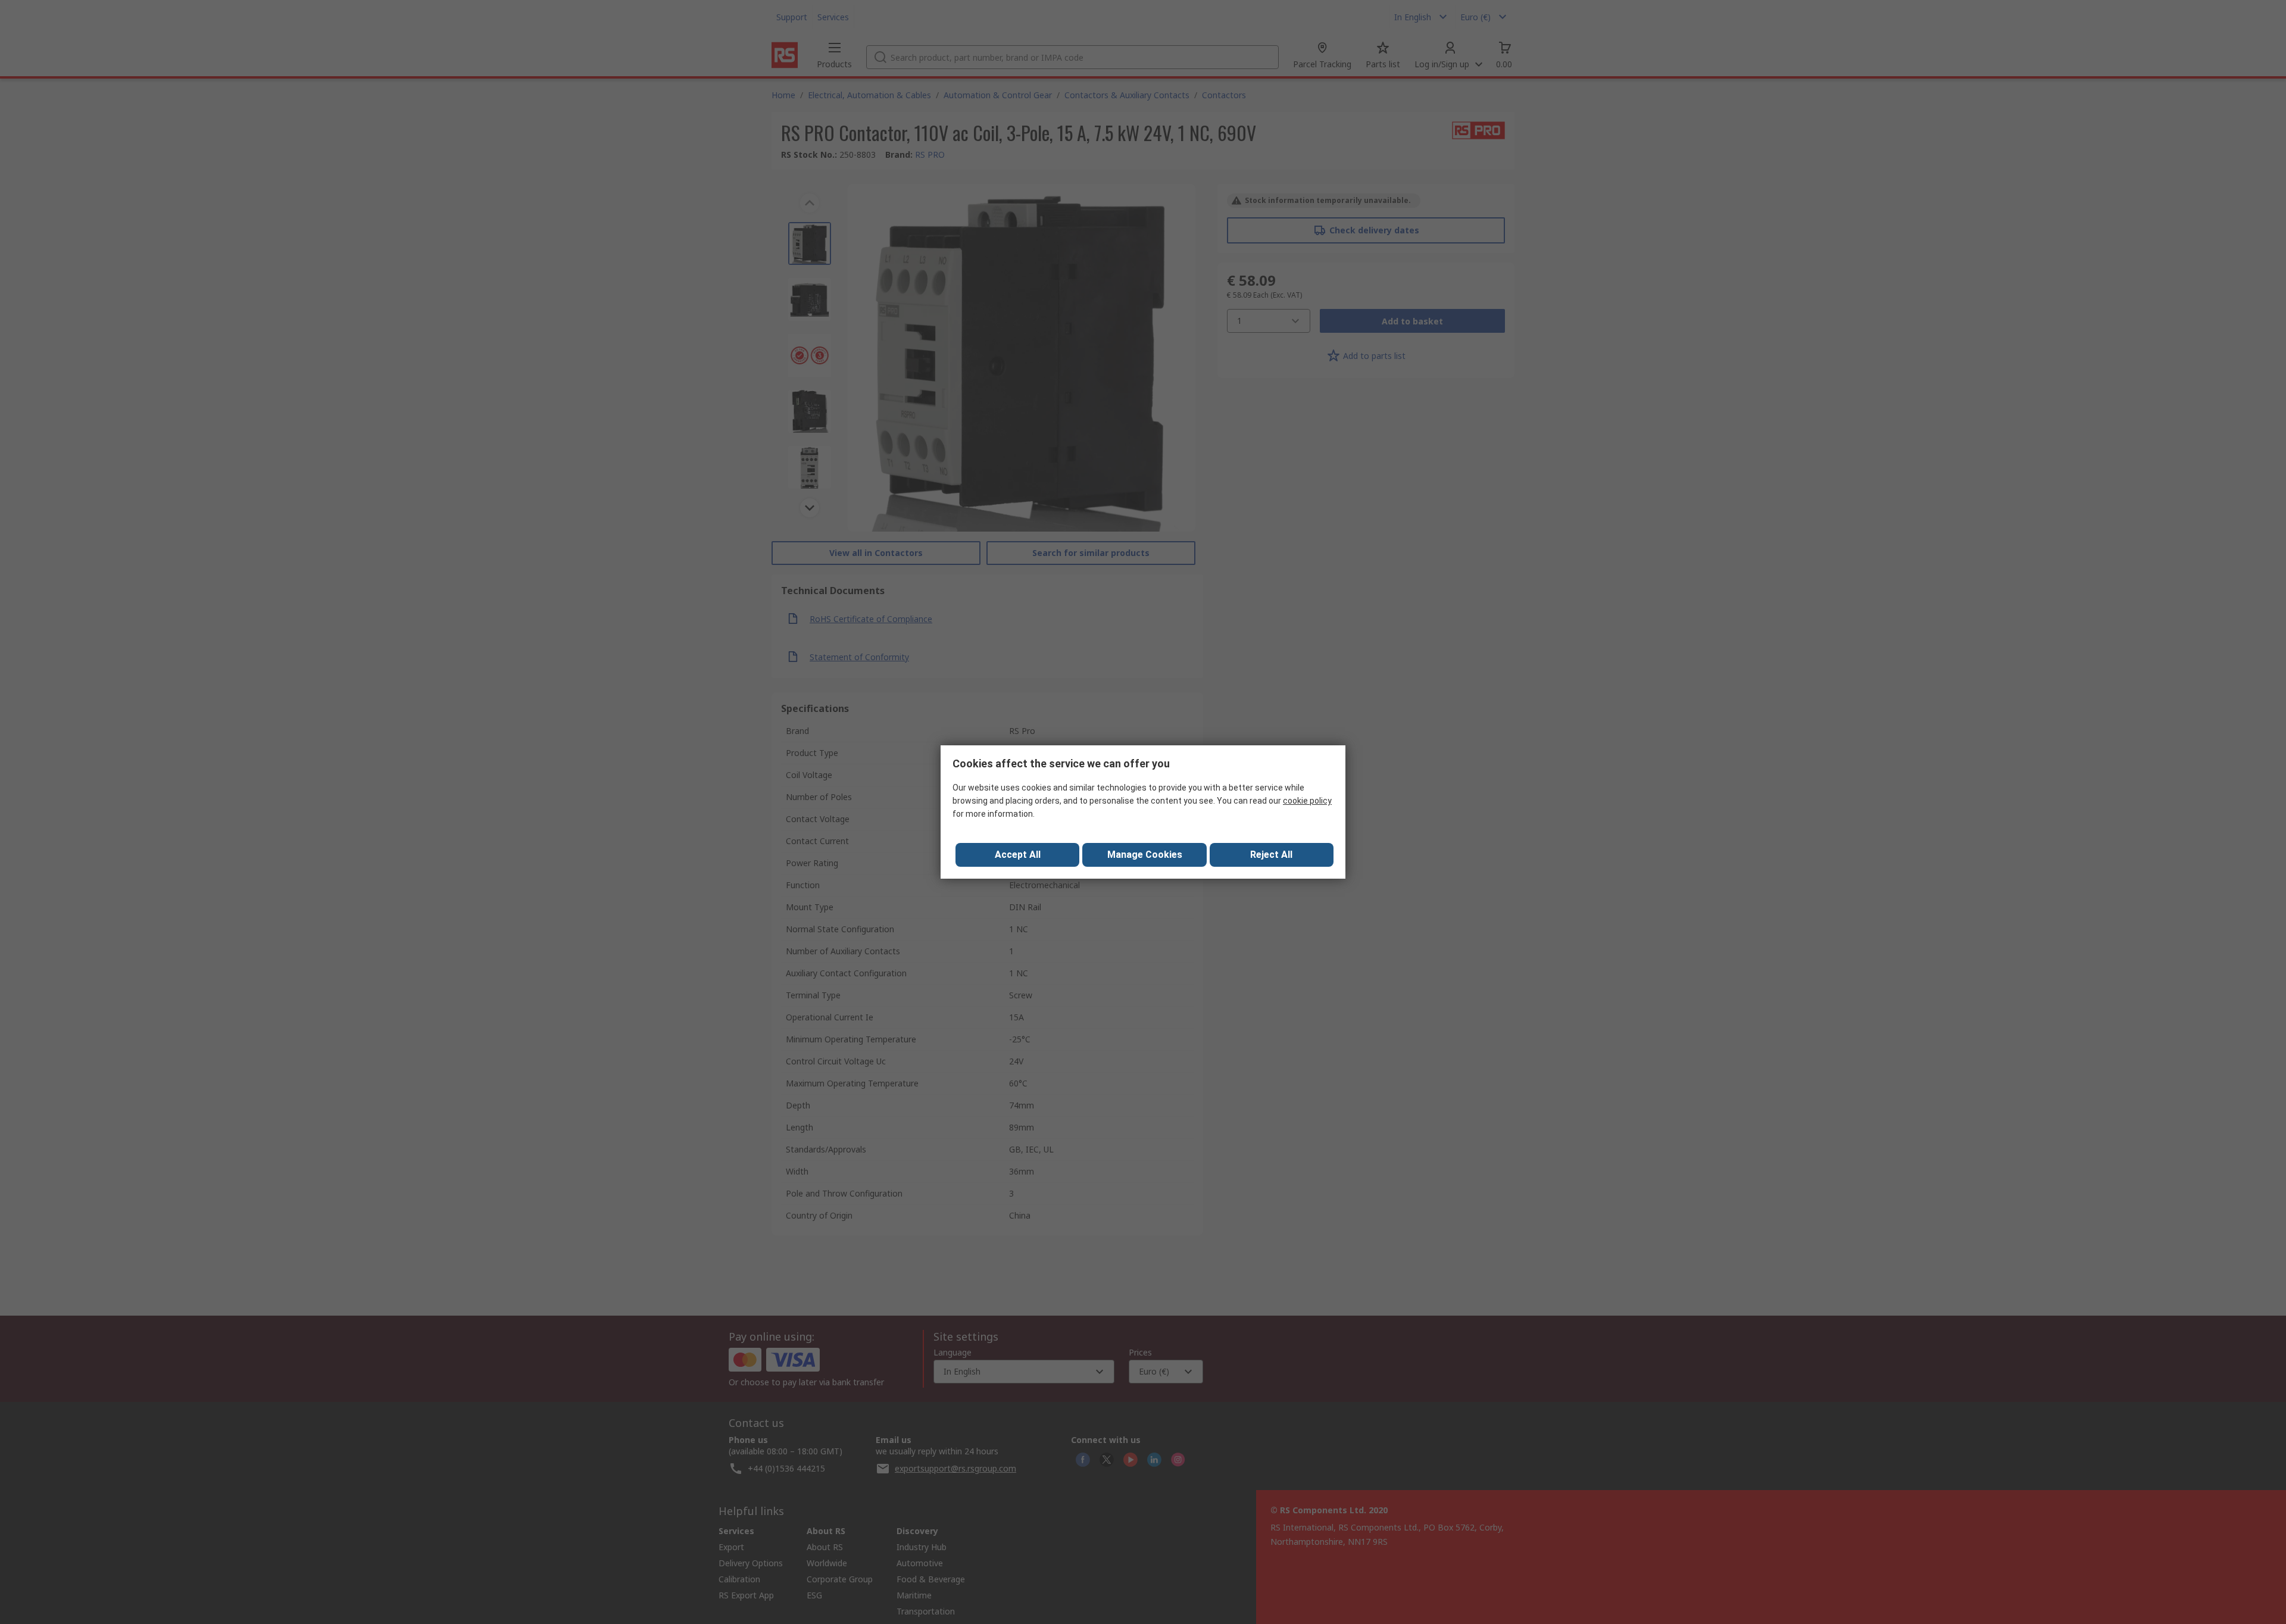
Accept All (1018, 855)
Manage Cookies (1145, 855)
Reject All (1271, 855)
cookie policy (1307, 801)
